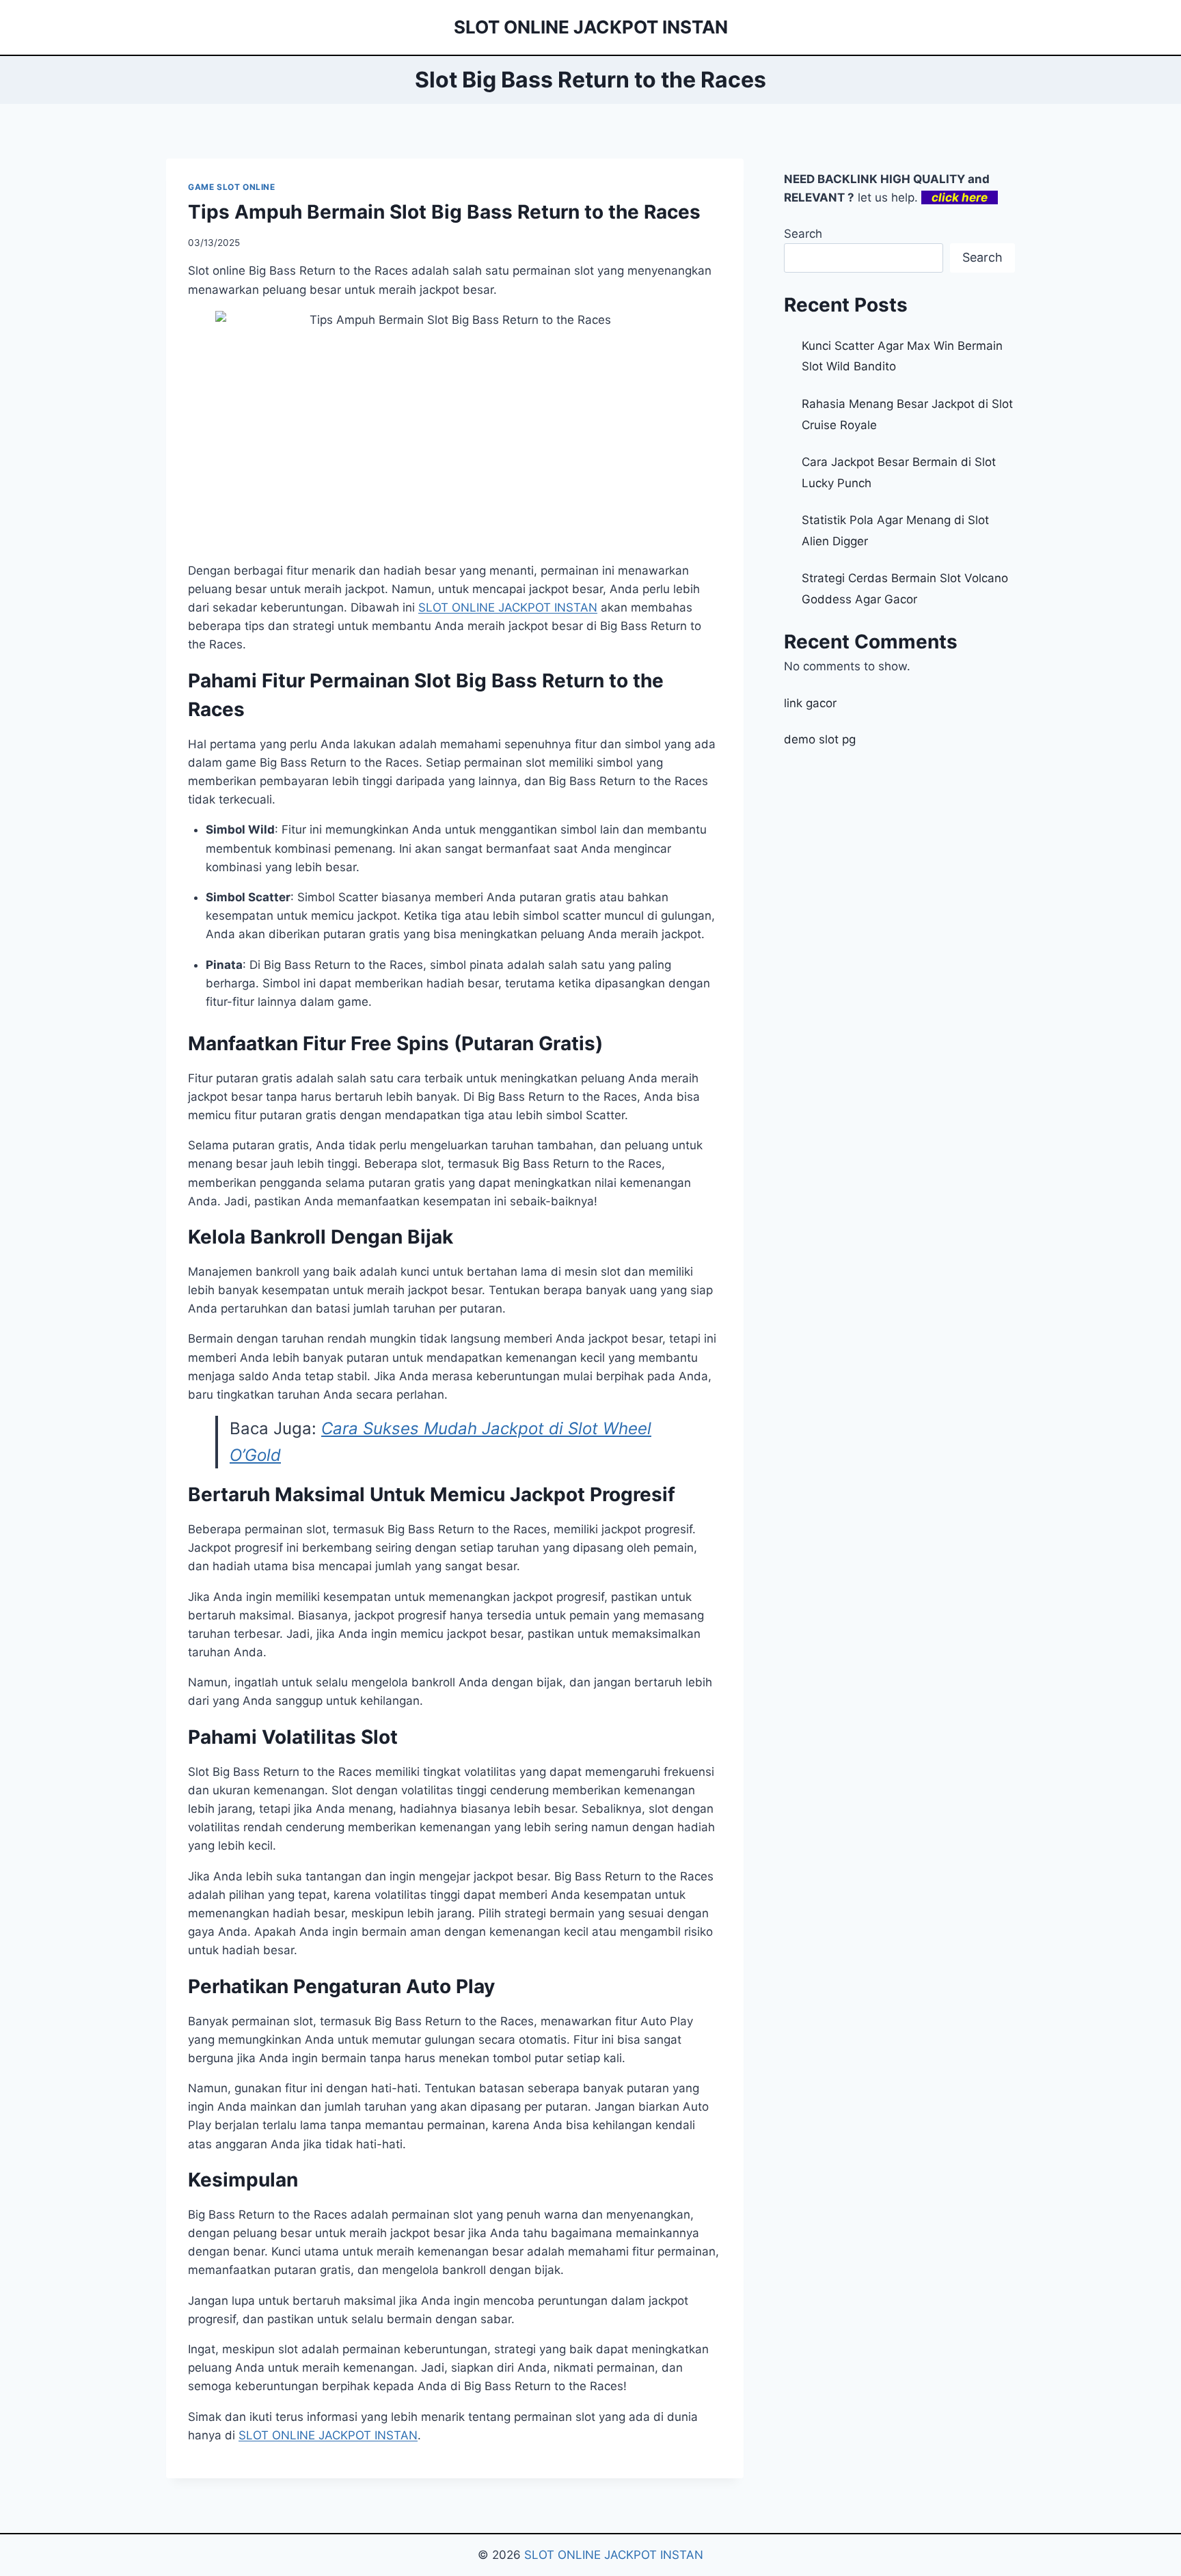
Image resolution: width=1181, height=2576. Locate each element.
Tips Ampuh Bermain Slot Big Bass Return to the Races (444, 212)
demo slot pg (820, 739)
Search (803, 234)
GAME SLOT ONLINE (232, 187)
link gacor (810, 703)
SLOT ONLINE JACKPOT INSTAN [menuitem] (508, 607)
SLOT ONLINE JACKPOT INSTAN (328, 2435)
